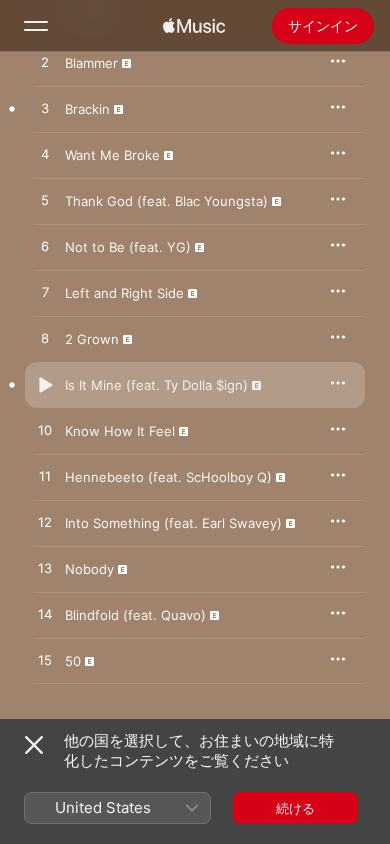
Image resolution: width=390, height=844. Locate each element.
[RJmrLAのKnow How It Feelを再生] (45, 431)
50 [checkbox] (73, 661)
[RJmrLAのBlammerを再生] (45, 63)
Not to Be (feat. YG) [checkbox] (128, 247)
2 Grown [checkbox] (92, 339)
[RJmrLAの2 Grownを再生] (45, 339)
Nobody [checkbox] (89, 569)
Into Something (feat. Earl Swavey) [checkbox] (173, 523)
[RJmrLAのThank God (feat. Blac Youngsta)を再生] (45, 201)
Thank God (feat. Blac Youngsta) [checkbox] (166, 201)
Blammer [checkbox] (91, 63)
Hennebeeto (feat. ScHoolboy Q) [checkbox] (168, 477)
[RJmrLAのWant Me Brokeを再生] (45, 155)
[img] (194, 26)
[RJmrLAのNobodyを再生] (45, 569)
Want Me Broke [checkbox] (112, 155)
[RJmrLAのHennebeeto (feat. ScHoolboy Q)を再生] (45, 477)
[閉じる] (34, 745)
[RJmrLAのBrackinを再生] (45, 109)
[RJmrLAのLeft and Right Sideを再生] (45, 293)
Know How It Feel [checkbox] (120, 431)
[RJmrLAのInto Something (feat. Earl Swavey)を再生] (45, 523)
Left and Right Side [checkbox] (124, 293)
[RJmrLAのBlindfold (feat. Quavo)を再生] (45, 615)
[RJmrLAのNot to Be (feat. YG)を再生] (45, 247)
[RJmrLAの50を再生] (45, 661)
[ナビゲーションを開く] (36, 26)
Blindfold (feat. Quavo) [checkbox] (135, 615)
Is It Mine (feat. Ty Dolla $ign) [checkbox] (156, 385)
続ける (295, 808)
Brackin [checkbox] (87, 109)
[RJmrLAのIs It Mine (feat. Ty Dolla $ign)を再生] (45, 385)
